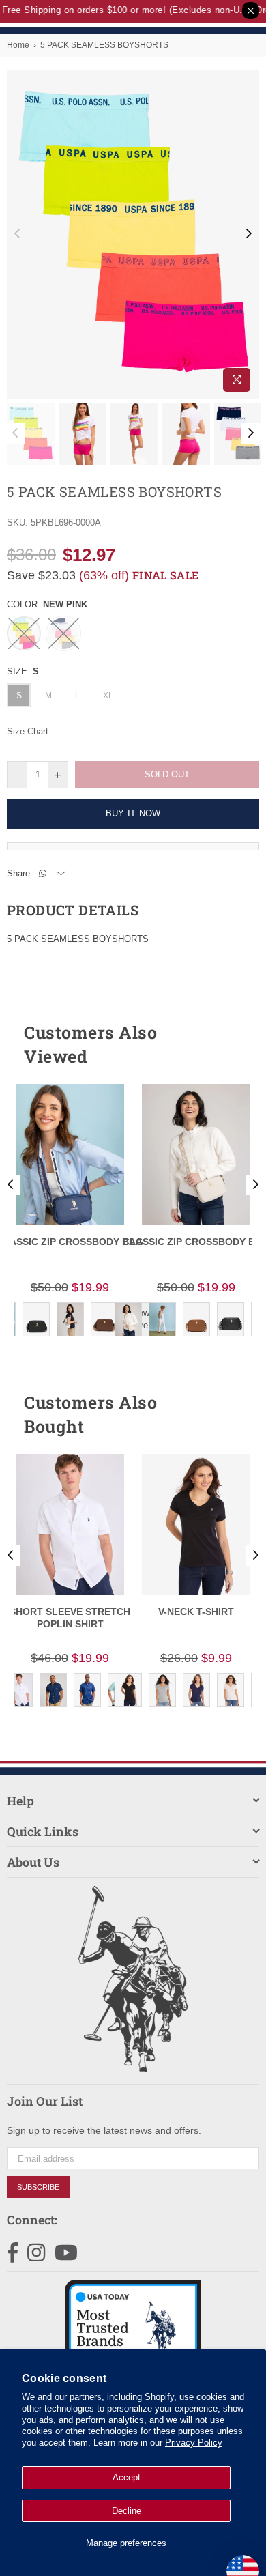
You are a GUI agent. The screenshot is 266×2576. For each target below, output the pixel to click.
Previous (17, 234)
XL (108, 696)
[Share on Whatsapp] (43, 874)
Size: (23, 671)
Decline (127, 2511)
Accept (127, 2477)
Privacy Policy (194, 2443)
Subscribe (38, 2187)
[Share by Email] (61, 874)
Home (18, 45)
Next (249, 234)
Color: (47, 604)
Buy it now (133, 813)
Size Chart (28, 731)
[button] (224, 1044)
